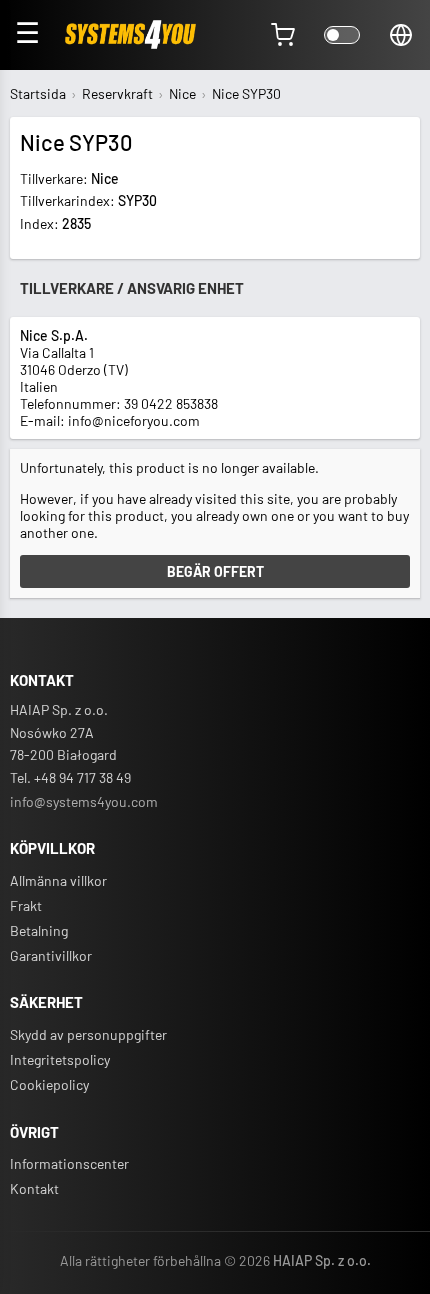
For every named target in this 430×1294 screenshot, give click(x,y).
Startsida (38, 93)
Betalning (39, 930)
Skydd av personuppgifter (88, 1034)
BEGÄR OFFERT (215, 571)
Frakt (26, 905)
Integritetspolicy (60, 1059)
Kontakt (34, 1188)
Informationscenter (69, 1163)
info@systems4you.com (84, 801)
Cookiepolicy (49, 1084)
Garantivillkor (51, 955)
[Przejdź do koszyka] (283, 35)
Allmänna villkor (58, 880)
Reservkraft (117, 93)
